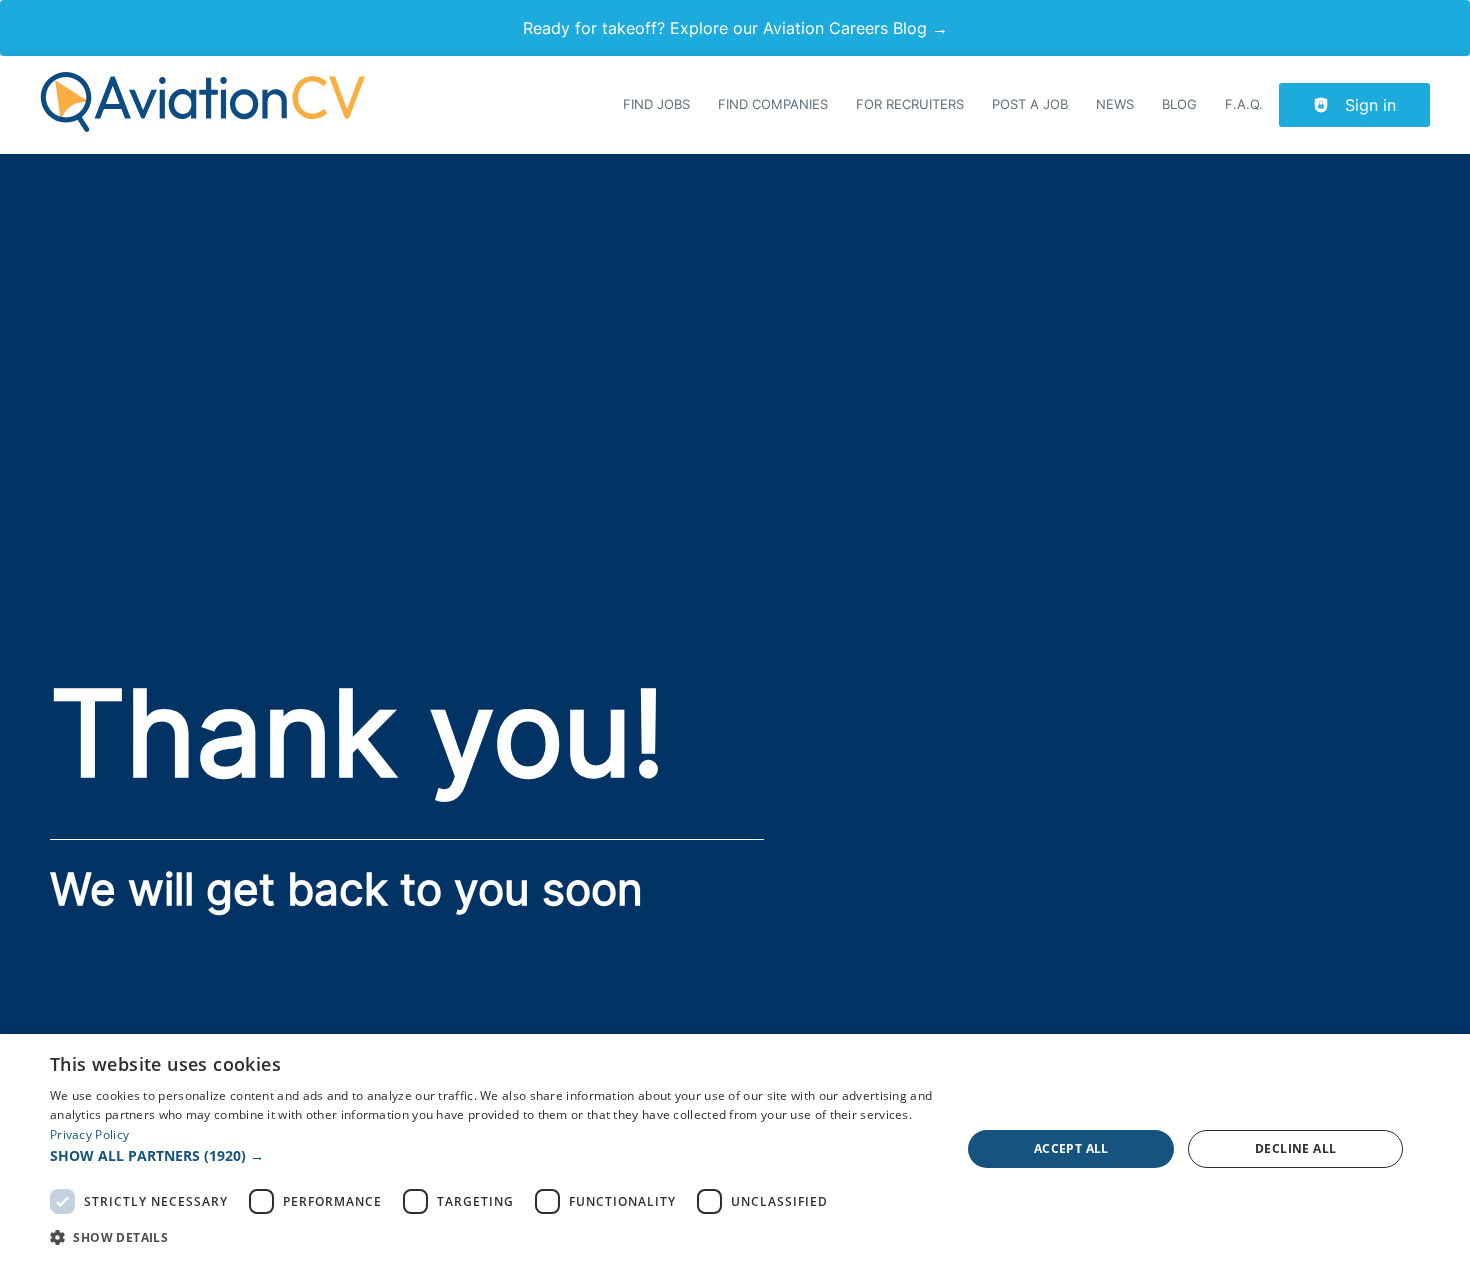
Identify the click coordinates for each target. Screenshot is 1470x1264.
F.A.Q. (1244, 104)
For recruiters (910, 104)
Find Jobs (656, 104)
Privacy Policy (89, 1134)
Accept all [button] (1071, 1148)
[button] (492, 1155)
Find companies (773, 104)
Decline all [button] (1295, 1148)
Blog (1179, 104)
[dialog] (735, 1149)
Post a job (1030, 104)
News (1115, 104)
